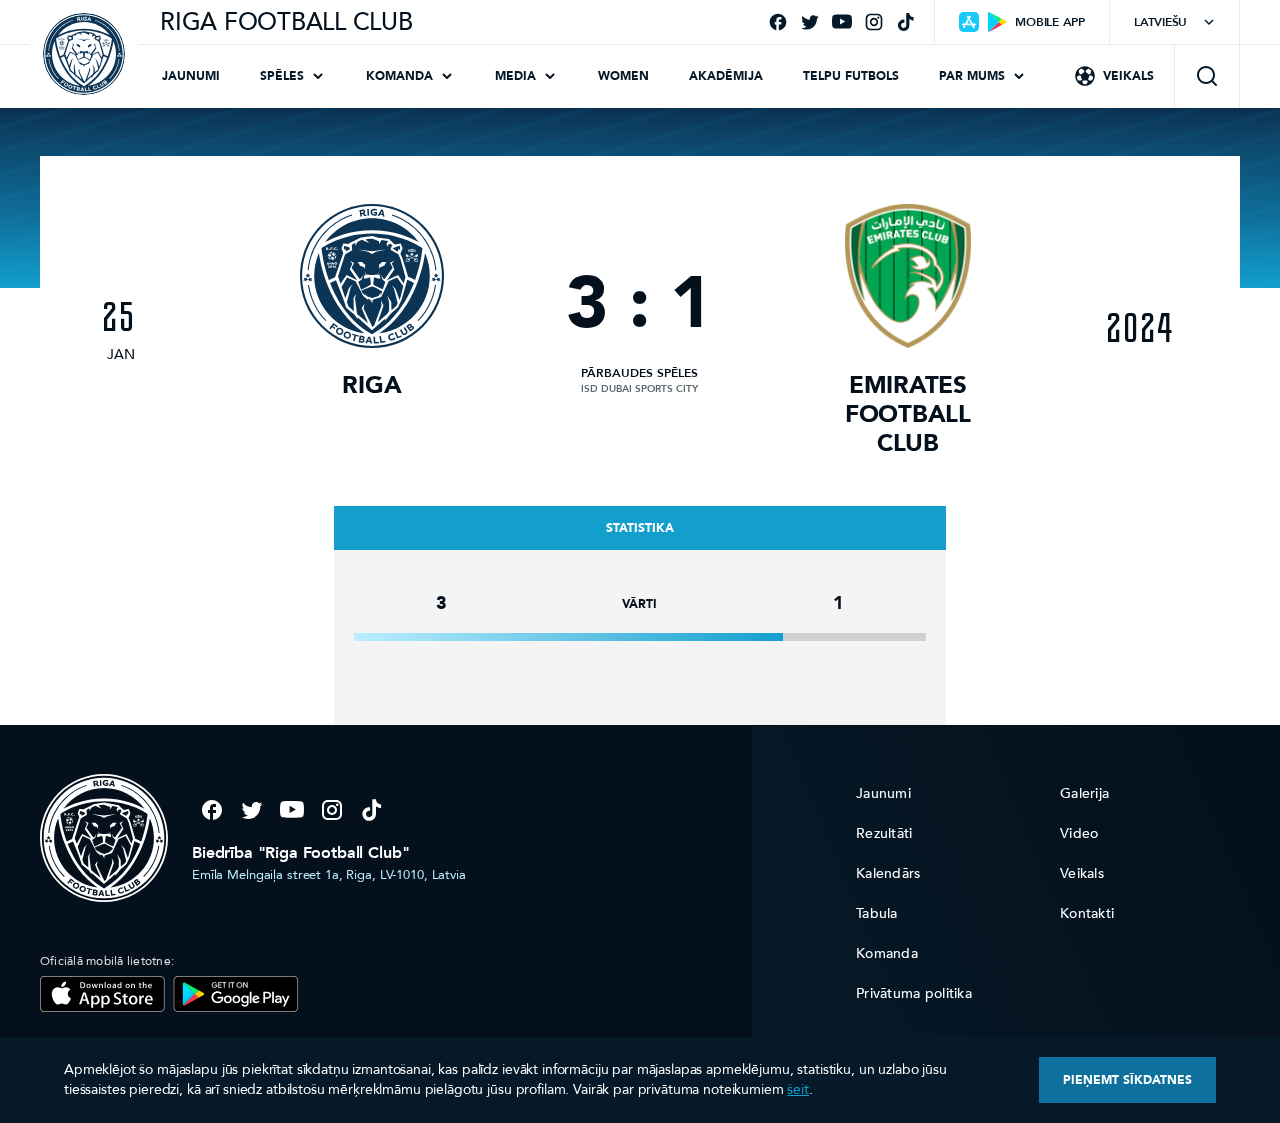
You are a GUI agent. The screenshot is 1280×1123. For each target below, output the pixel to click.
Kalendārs (888, 873)
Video (1079, 833)
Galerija (1084, 793)
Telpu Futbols (851, 76)
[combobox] (1174, 22)
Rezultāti (884, 833)
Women (623, 76)
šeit (797, 1089)
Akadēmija (726, 76)
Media (515, 76)
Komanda (399, 76)
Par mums (972, 76)
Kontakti (1087, 913)
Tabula (877, 913)
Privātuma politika (914, 993)
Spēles (282, 76)
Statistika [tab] (640, 528)
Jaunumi (191, 76)
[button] (1207, 76)
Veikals (1128, 76)
